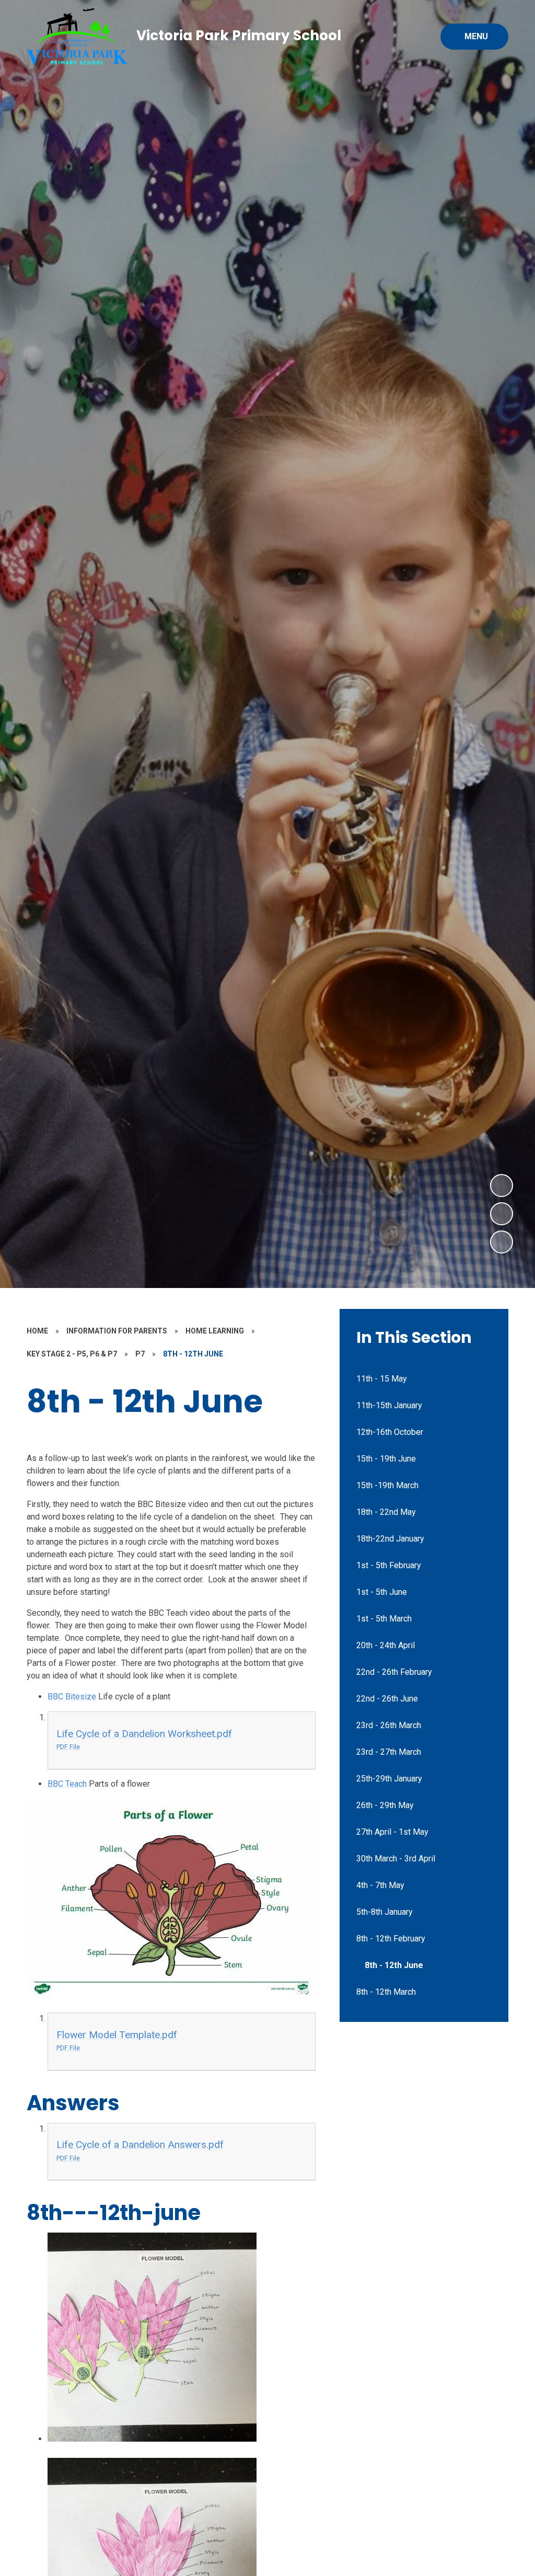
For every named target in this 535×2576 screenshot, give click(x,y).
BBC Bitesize (72, 1697)
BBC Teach (67, 1784)
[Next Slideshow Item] (502, 1186)
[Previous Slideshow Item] (502, 1214)
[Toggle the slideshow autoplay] (502, 1242)
